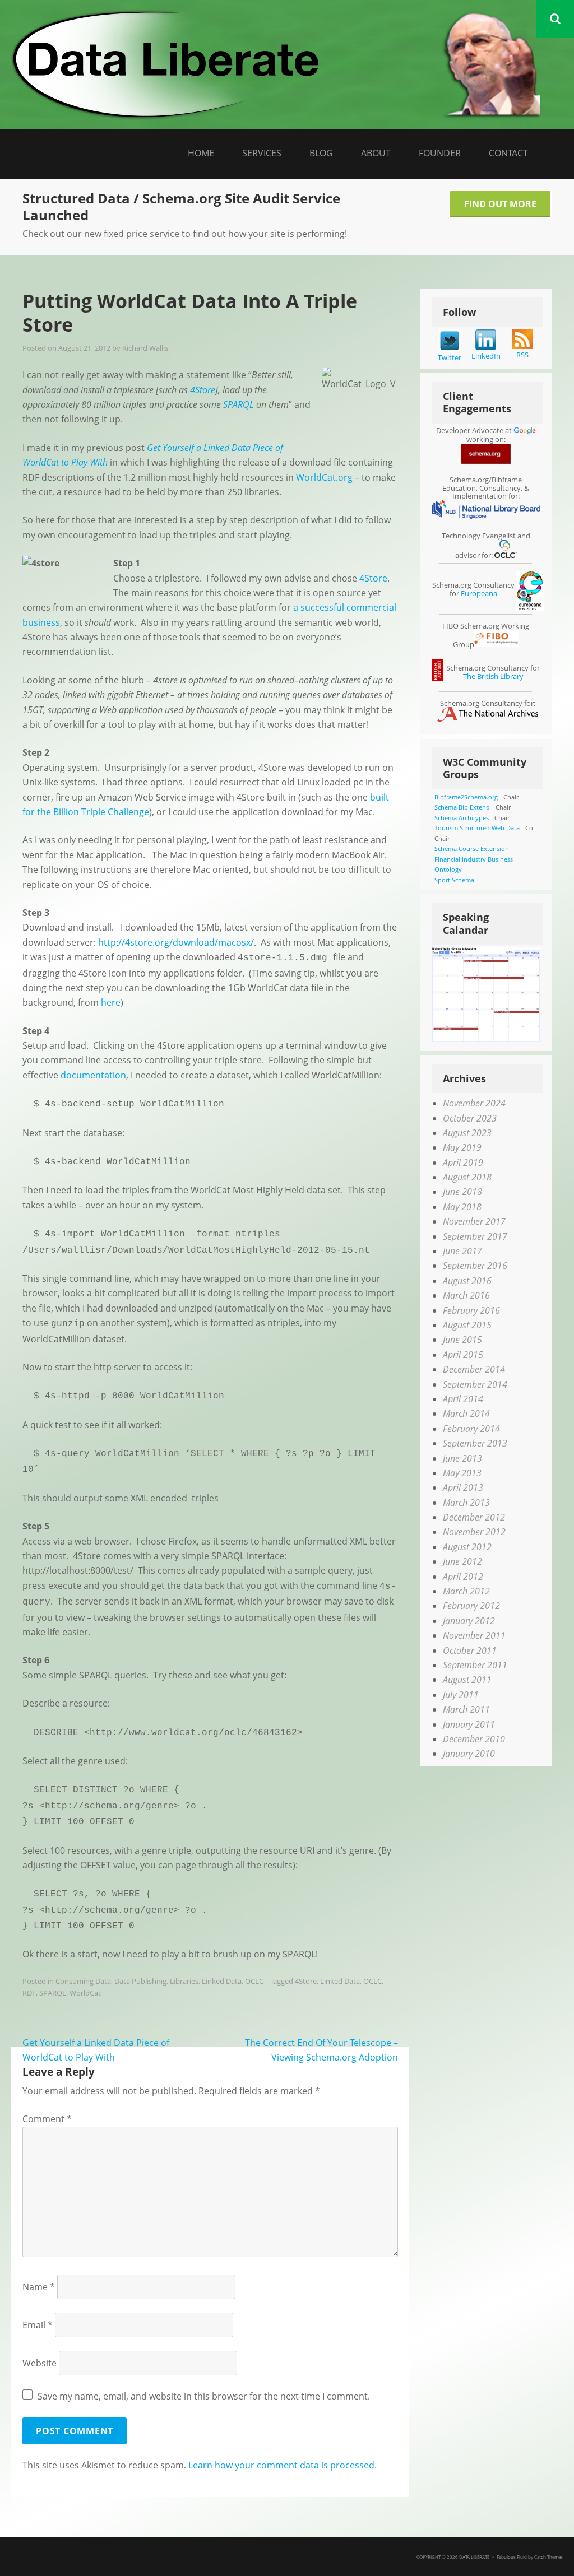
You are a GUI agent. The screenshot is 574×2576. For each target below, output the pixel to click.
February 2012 (471, 1606)
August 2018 (467, 1177)
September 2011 (475, 1665)
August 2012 (467, 1547)
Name (39, 2287)
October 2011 (470, 1650)
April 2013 (463, 1487)
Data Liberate (474, 2557)
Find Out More (500, 204)
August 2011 (467, 1680)
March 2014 (466, 1413)
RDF (29, 1993)
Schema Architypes (462, 818)
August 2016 (467, 1281)
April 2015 (463, 1355)
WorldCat (85, 1993)
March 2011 (466, 1709)
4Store (373, 578)
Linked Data (222, 1981)
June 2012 (462, 1561)
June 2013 (462, 1458)
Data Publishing (140, 1981)
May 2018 (462, 1207)
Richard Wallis (145, 348)
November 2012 (474, 1532)
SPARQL (53, 1993)
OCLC (254, 1981)
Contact (508, 153)
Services (262, 153)
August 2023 (467, 1133)
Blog (321, 153)
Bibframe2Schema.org (466, 797)
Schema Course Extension (472, 848)
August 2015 (467, 1325)
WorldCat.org (324, 477)
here (111, 1002)
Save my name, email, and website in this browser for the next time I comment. (204, 2396)
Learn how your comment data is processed (281, 2465)
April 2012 (463, 1577)
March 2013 (466, 1503)
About (376, 153)
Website (40, 2363)
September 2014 (475, 1384)
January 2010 (469, 1754)
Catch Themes (548, 2557)
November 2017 (474, 1221)
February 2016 (471, 1310)
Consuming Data (83, 1981)
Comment (47, 2119)
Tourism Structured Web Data (477, 828)
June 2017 (462, 1251)
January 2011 (469, 1724)
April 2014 (463, 1399)
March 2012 (466, 1591)
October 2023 (470, 1118)
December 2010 (474, 1739)
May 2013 (462, 1473)
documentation (93, 1075)
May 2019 (462, 1147)
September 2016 (475, 1266)
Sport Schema (454, 880)
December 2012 (474, 1517)
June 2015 (462, 1340)
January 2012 (469, 1621)
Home (201, 153)
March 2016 (466, 1295)
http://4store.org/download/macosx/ (176, 942)
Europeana (479, 593)
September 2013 (475, 1443)
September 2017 (475, 1236)
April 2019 (463, 1163)
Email (38, 2325)
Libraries (184, 1981)
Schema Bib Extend (462, 807)
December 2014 (474, 1369)
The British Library (493, 676)
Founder (440, 153)
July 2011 (461, 1695)
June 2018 (462, 1192)
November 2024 (474, 1103)
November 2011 (474, 1635)
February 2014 (471, 1429)
